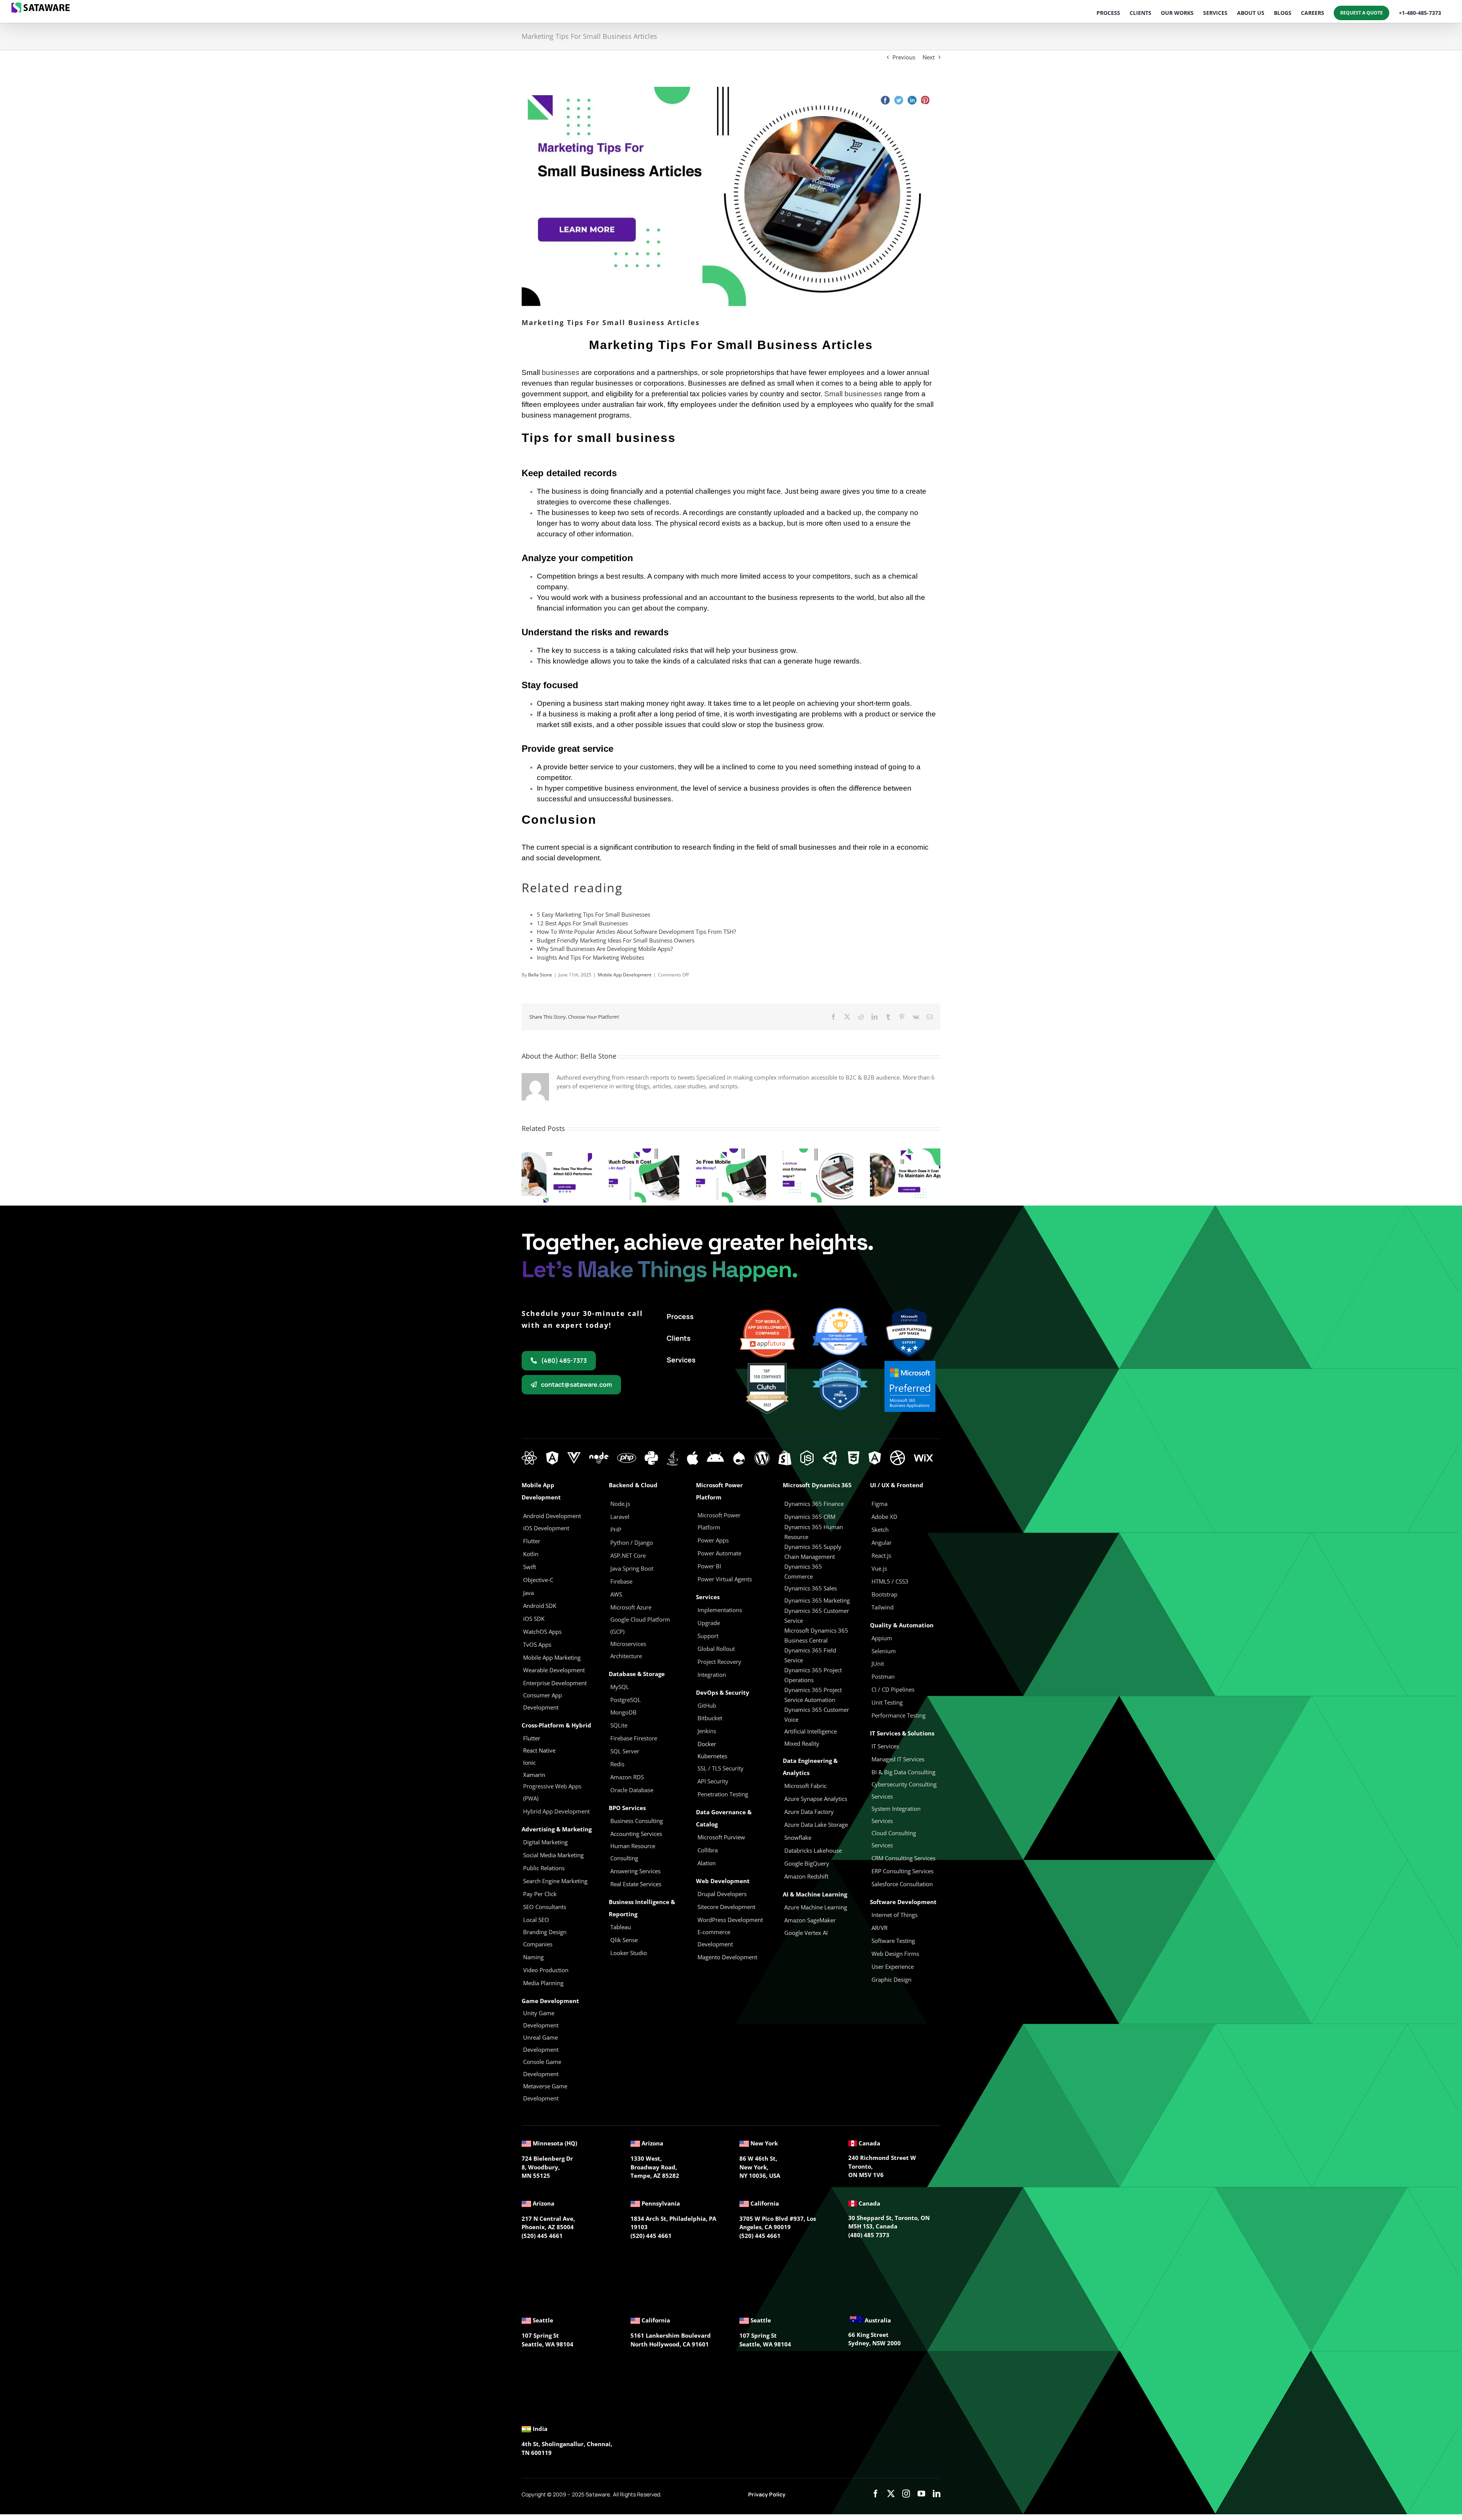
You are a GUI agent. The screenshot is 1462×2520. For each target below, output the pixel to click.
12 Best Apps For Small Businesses (582, 923)
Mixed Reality (802, 1743)
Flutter (532, 1738)
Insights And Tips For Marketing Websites (591, 957)
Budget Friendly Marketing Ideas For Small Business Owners (616, 940)
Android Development (552, 1516)
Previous (904, 57)
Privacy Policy (767, 2494)
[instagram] (906, 2494)
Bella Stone (540, 975)
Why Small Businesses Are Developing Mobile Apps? (605, 949)
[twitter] (891, 2494)
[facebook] (876, 2494)
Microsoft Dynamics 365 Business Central (816, 1635)
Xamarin (534, 1775)
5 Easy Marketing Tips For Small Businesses (594, 914)
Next (929, 57)
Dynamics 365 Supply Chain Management (813, 1552)
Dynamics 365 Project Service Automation (813, 1695)
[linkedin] (937, 2494)
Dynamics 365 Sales (811, 1588)
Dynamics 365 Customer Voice (817, 1715)
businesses (561, 372)
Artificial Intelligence (811, 1731)
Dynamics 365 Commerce (803, 1571)
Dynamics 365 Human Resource (814, 1532)
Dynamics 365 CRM (810, 1517)
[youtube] (921, 2494)
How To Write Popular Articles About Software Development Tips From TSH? (636, 931)
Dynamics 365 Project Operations (813, 1675)
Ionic (529, 1762)
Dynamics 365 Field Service (810, 1655)
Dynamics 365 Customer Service (817, 1616)
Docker (707, 1744)
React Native (539, 1750)
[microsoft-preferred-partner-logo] (910, 1364)
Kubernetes (712, 1756)
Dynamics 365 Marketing (817, 1600)
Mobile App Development (625, 975)
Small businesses (853, 394)
